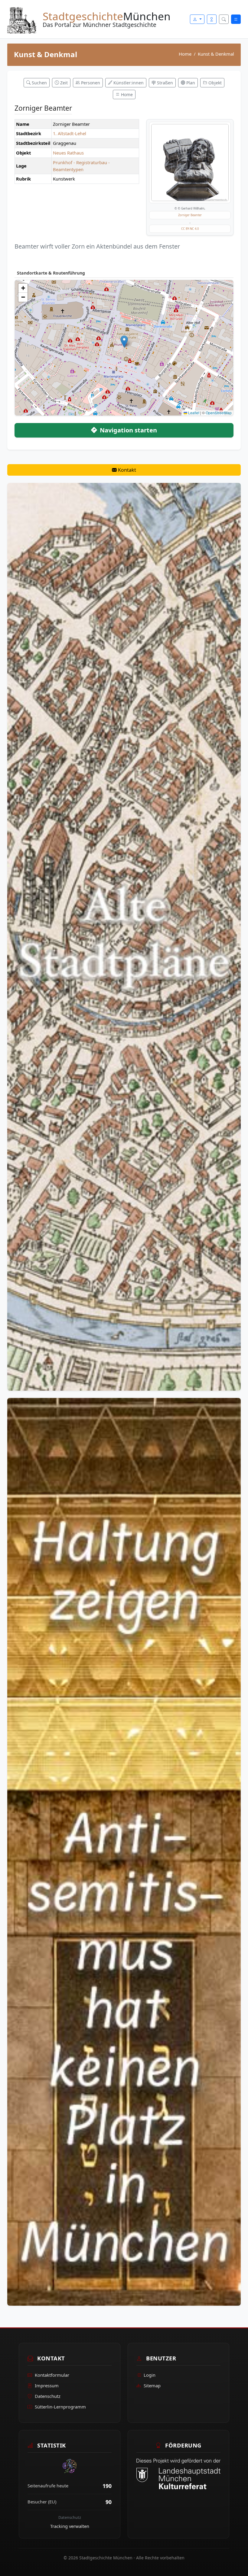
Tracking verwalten (70, 2526)
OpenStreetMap (219, 413)
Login (150, 2375)
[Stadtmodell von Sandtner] (124, 936)
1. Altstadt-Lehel (70, 133)
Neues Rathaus (68, 153)
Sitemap (152, 2385)
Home (185, 54)
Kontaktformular (52, 2375)
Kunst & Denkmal (216, 54)
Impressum (47, 2385)
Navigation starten (128, 430)
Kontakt (126, 470)
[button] (124, 342)
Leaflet (193, 413)
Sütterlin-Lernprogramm (60, 2407)
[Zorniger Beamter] (190, 163)
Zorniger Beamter (190, 215)
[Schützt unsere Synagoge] (124, 1851)
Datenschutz (48, 2396)
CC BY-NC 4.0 (190, 229)
